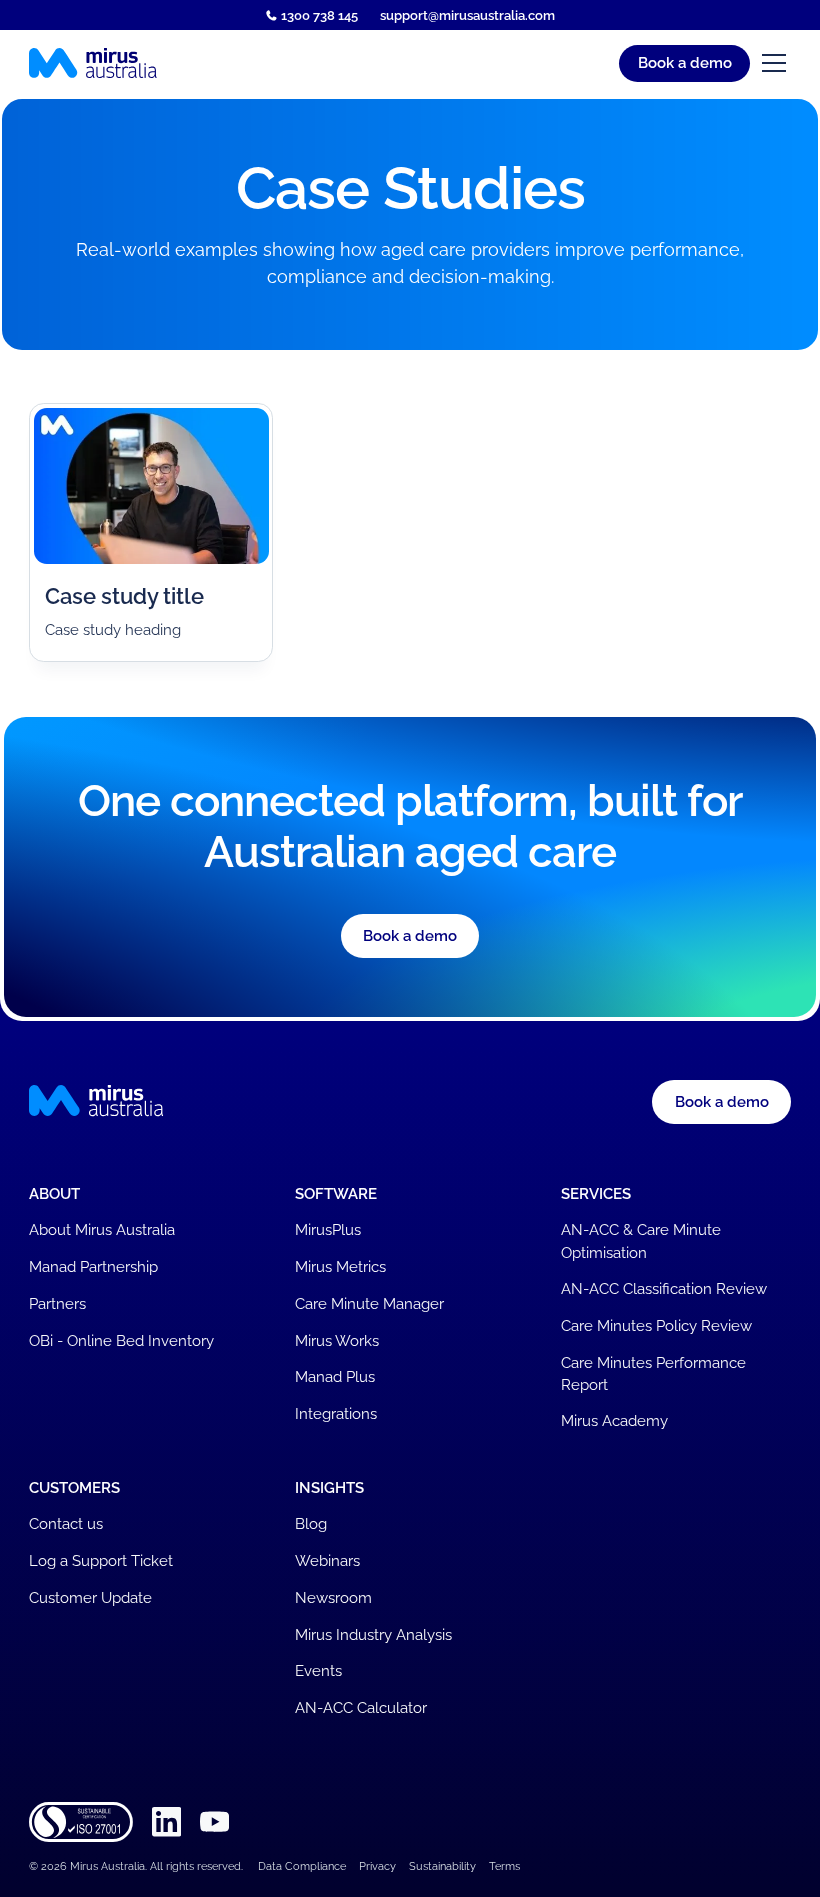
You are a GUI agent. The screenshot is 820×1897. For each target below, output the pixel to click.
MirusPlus (328, 1229)
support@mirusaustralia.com (467, 15)
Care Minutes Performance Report (653, 1373)
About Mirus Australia (102, 1229)
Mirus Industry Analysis (373, 1634)
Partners (57, 1303)
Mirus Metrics (340, 1266)
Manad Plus (335, 1376)
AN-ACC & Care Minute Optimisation (641, 1240)
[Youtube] (214, 1822)
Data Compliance (302, 1866)
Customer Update (90, 1597)
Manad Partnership (93, 1266)
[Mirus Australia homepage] (93, 63)
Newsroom (333, 1597)
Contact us (66, 1523)
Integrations (336, 1413)
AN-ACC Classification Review (664, 1288)
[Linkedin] (166, 1822)
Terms (504, 1866)
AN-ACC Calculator (361, 1707)
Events (318, 1670)
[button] (770, 63)
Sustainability (442, 1866)
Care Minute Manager (369, 1303)
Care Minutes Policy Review (656, 1325)
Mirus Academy (614, 1420)
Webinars (327, 1560)
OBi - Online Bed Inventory (121, 1340)
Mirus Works (337, 1340)
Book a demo (685, 62)
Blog (311, 1523)
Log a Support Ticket (101, 1560)
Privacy (377, 1866)
